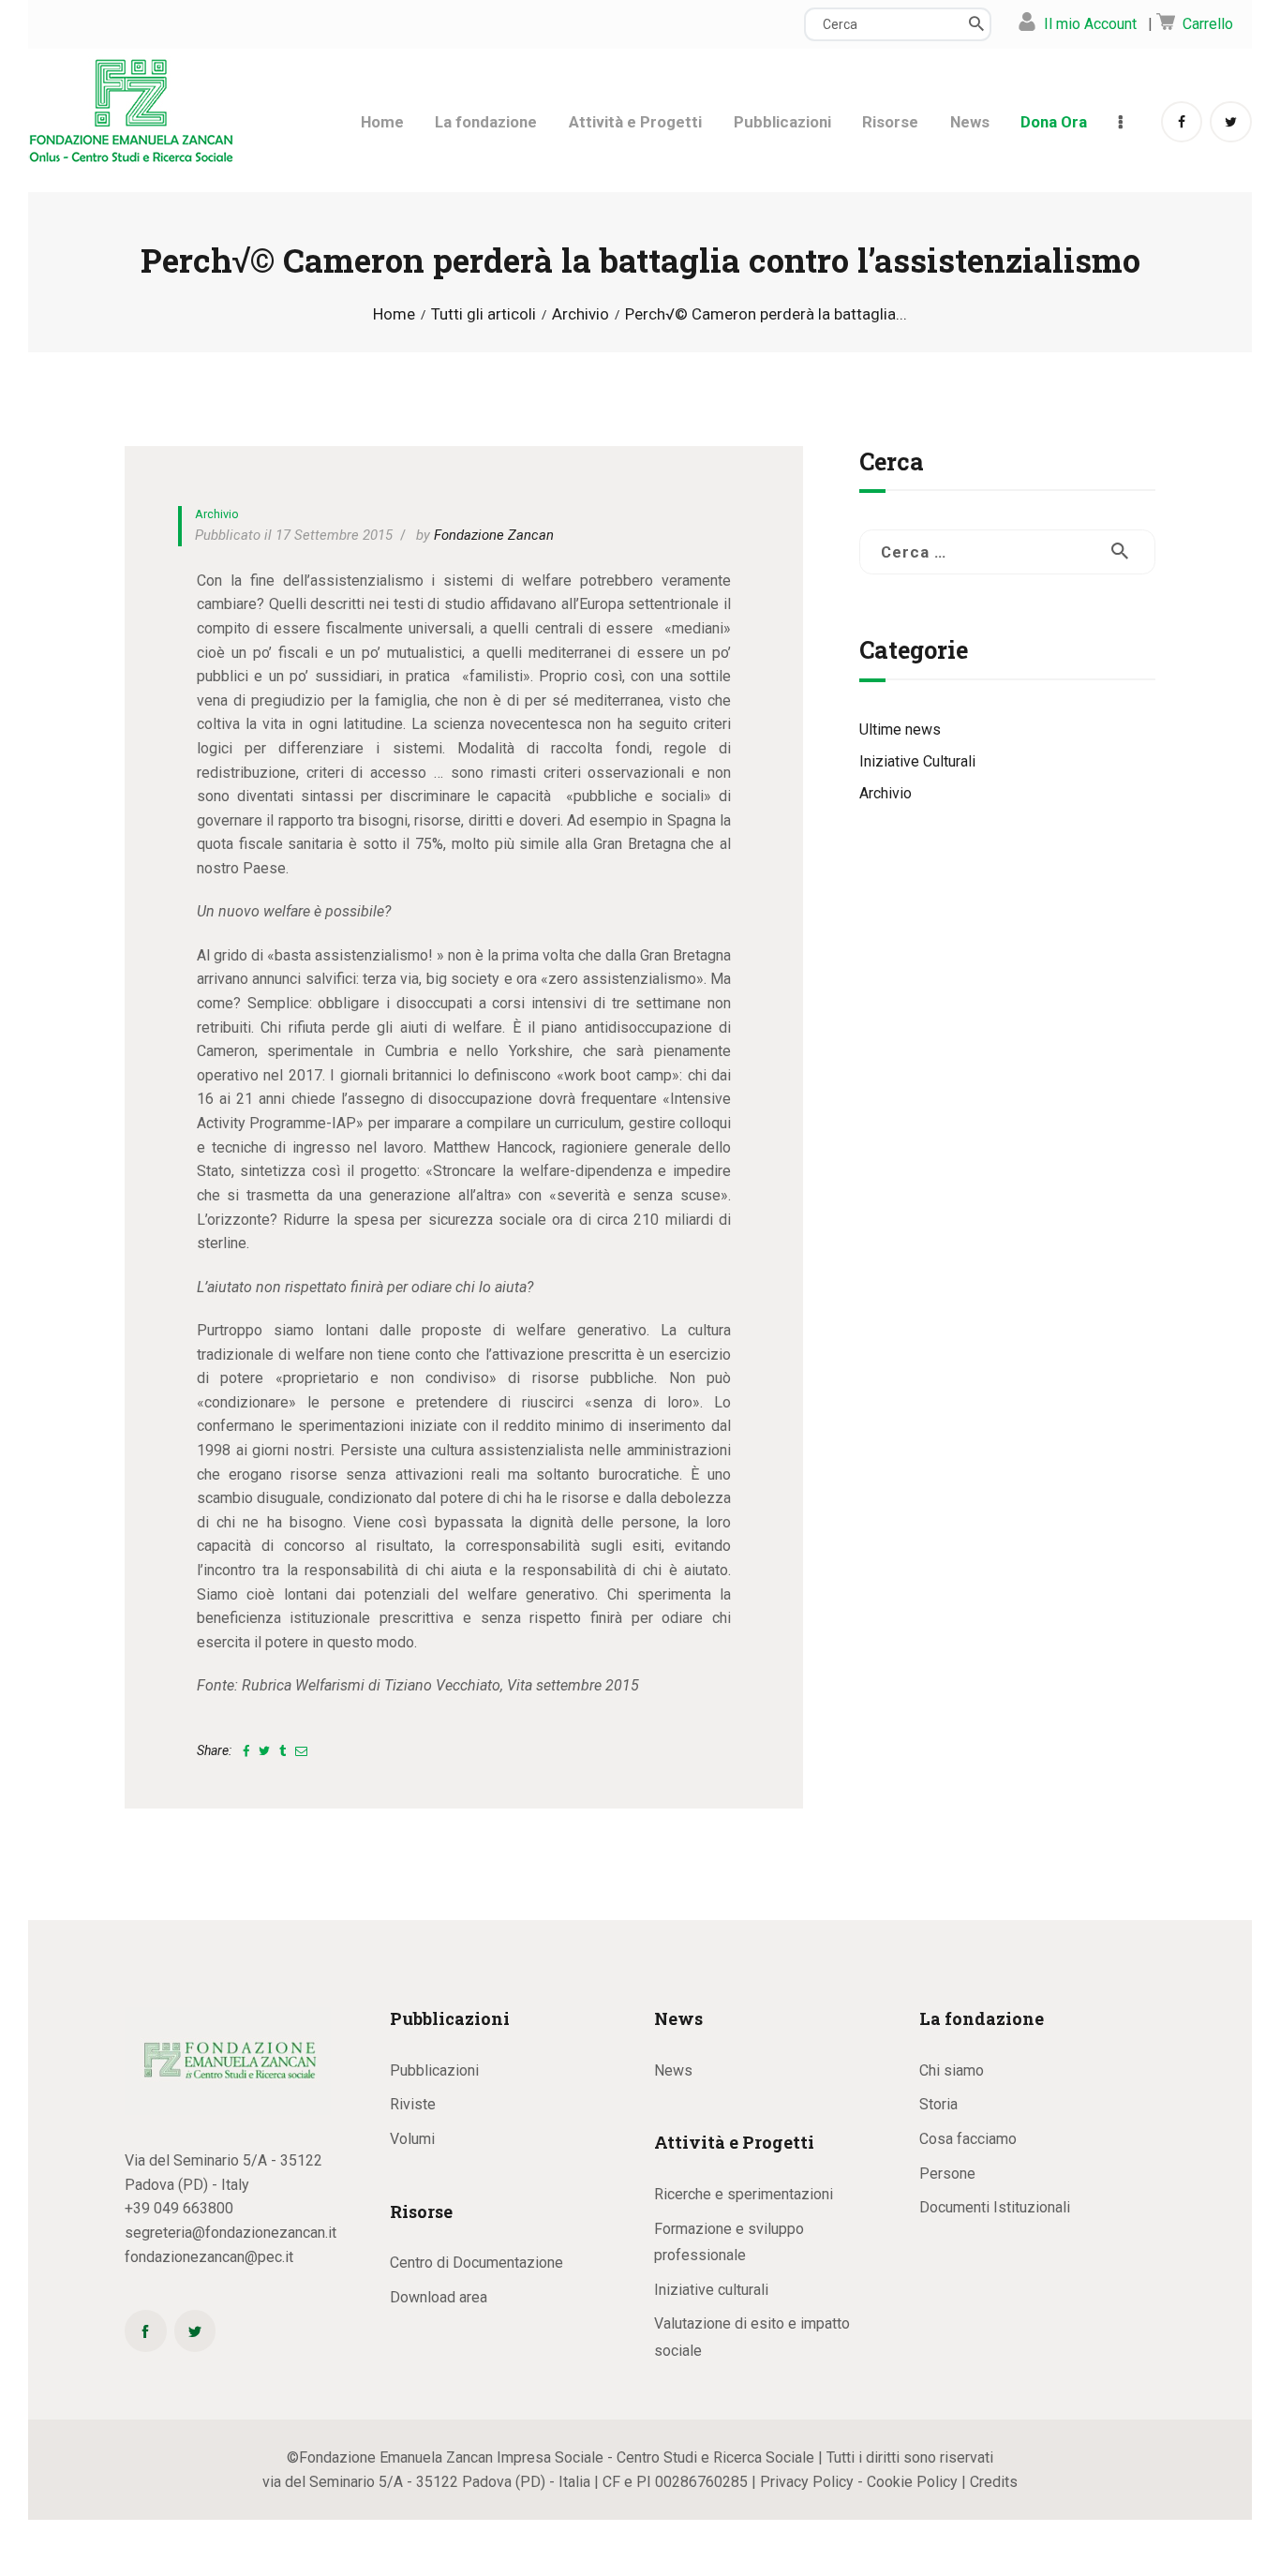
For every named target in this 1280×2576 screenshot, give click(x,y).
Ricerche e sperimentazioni (744, 2194)
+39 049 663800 (179, 2208)
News (673, 2070)
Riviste (413, 2104)
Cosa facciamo (968, 2139)
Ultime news (900, 730)
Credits (994, 2482)
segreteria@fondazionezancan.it (231, 2233)
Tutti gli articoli (484, 314)
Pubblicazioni (434, 2070)
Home (394, 314)
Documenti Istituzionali (995, 2207)
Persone (947, 2174)
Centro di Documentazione (476, 2263)
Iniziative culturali (711, 2290)
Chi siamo (952, 2070)
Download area (439, 2297)
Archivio (580, 314)
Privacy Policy (807, 2482)
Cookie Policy (912, 2482)
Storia (938, 2104)
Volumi (412, 2139)
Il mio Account (1090, 24)
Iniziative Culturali (917, 761)
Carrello (1208, 24)
